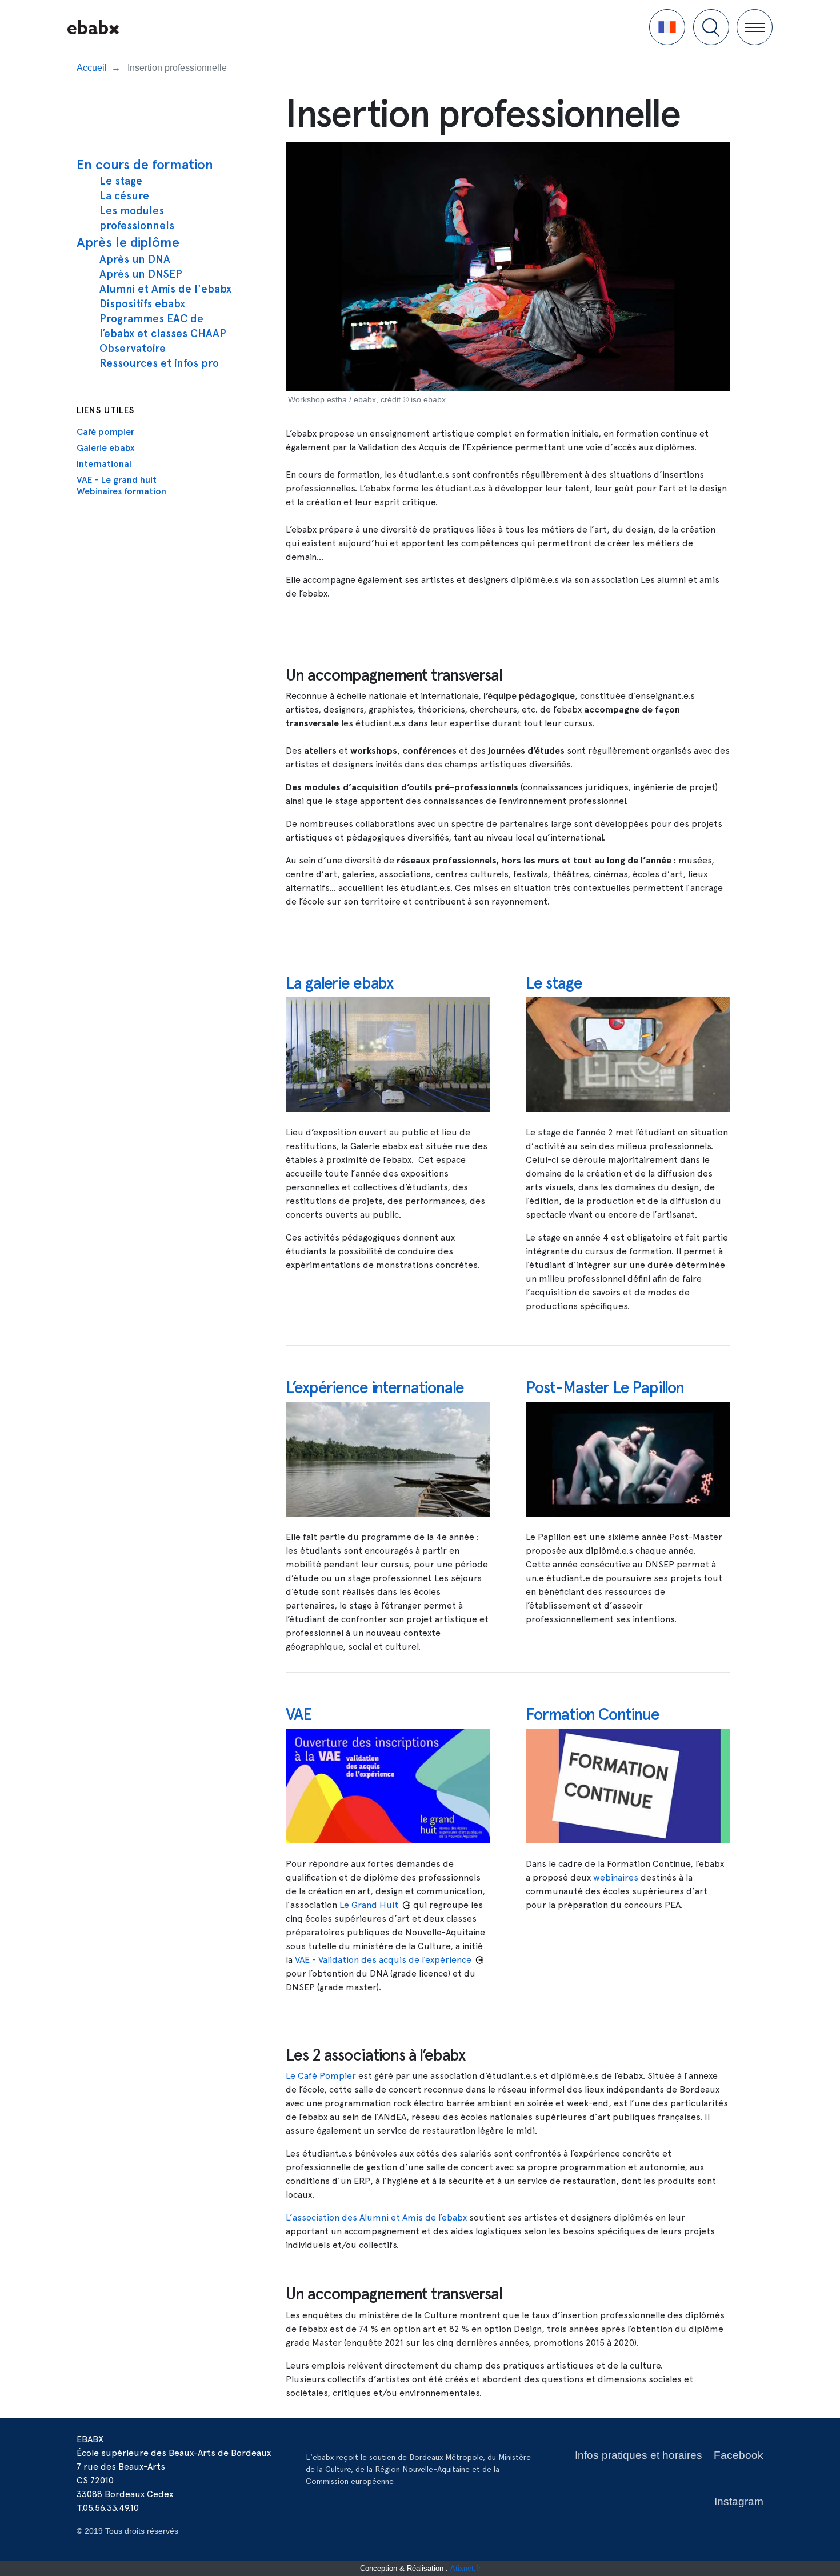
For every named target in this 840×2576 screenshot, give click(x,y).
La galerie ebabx (339, 983)
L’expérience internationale (375, 1387)
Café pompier (105, 432)
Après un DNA (135, 259)
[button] (667, 27)
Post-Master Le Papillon (605, 1387)
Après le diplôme (128, 242)
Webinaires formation (121, 491)
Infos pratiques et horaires (639, 2455)
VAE (299, 1714)
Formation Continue (593, 1714)
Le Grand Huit (369, 1905)
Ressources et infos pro (159, 363)
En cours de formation (145, 164)
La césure (124, 196)
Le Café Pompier (321, 2076)
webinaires (616, 1877)
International (104, 464)
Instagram (739, 2501)
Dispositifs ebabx (142, 304)
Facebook (739, 2455)
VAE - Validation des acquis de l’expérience (383, 1960)
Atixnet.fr (465, 2568)
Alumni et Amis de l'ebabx (165, 289)
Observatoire (133, 348)
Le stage (121, 181)
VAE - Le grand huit (117, 480)
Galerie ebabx (106, 448)
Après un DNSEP (141, 274)
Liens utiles (105, 410)
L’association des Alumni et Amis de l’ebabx (376, 2217)
